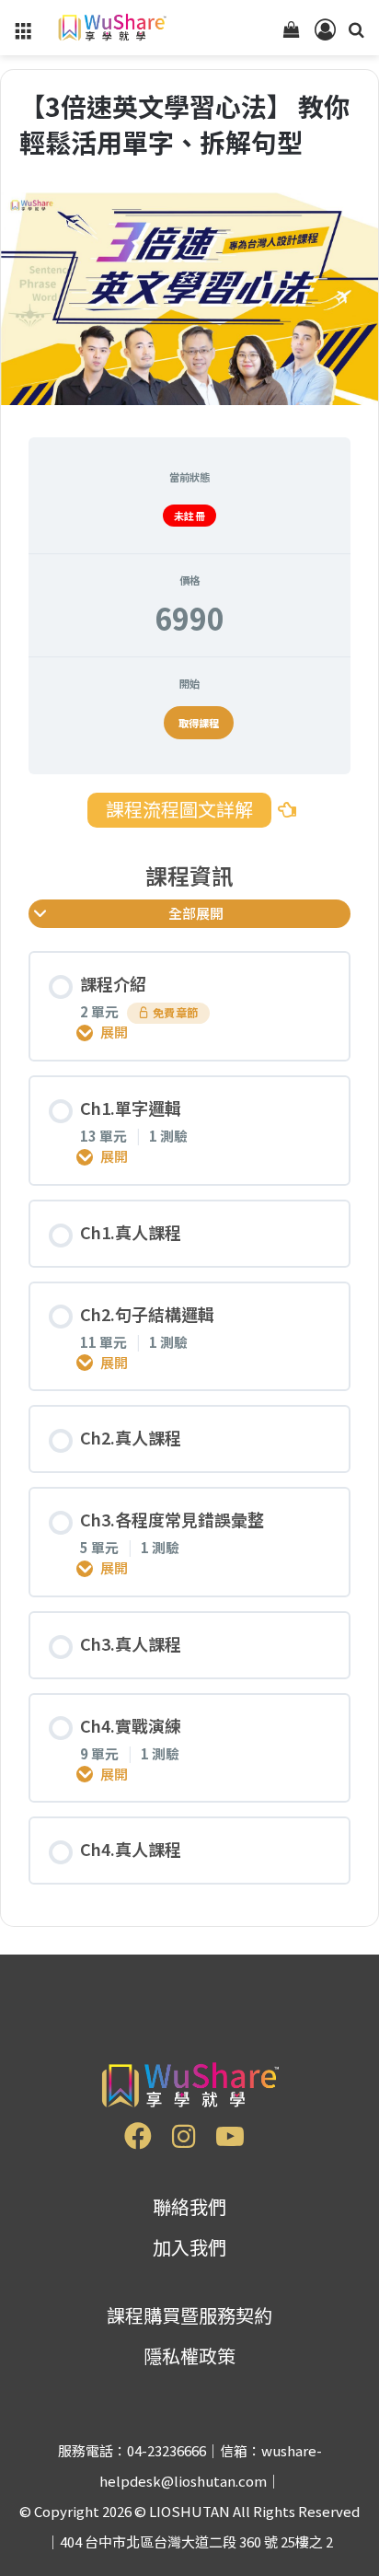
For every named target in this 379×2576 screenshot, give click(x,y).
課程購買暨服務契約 (189, 2315)
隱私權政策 (189, 2356)
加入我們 (189, 2247)
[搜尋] (356, 35)
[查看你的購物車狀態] (292, 35)
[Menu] (23, 35)
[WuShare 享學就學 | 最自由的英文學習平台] (111, 28)
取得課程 (199, 723)
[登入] (324, 35)
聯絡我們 (189, 2206)
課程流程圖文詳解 (179, 809)
